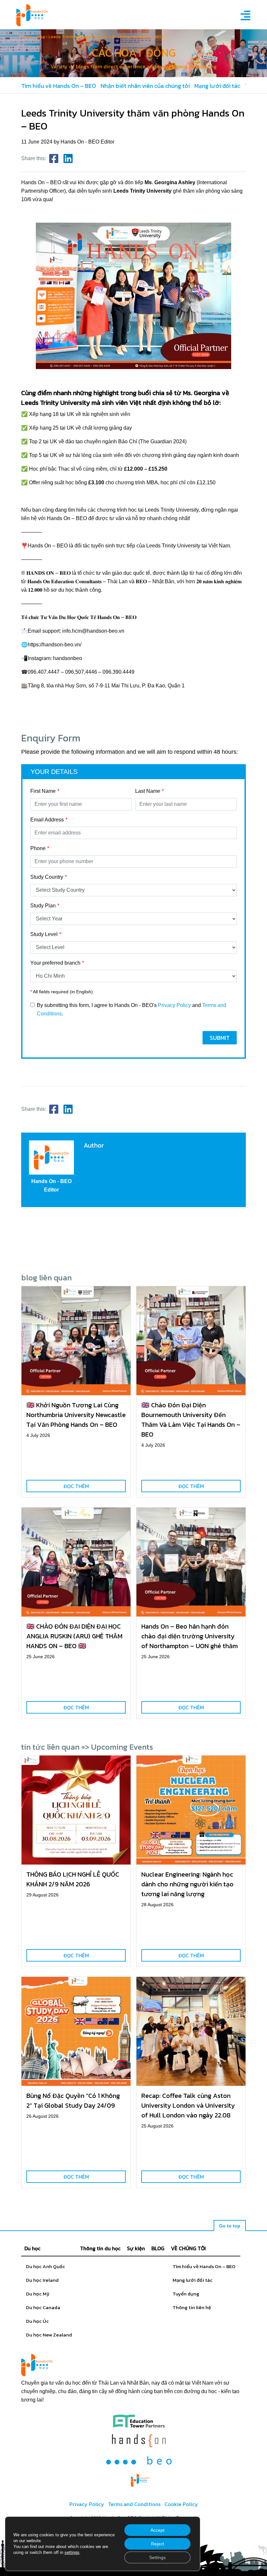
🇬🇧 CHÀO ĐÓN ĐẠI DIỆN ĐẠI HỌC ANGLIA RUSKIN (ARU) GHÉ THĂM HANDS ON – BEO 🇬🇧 (74, 1636)
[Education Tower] (139, 2421)
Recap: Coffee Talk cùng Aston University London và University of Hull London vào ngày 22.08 (188, 2105)
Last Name (148, 791)
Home (27, 37)
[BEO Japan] (139, 2460)
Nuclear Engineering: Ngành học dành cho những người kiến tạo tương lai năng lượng (187, 1884)
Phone (38, 848)
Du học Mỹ (38, 2294)
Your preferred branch (55, 963)
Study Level (44, 934)
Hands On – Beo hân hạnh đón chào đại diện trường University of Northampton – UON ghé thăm (190, 1636)
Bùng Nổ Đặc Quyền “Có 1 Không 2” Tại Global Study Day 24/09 (73, 2101)
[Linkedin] (68, 159)
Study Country (47, 877)
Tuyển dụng (186, 2294)
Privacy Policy (174, 1005)
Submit (220, 1038)
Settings (157, 2557)
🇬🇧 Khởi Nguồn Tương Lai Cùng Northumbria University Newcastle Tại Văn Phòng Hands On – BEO (76, 1415)
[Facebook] (54, 159)
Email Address (47, 820)
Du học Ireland (42, 2280)
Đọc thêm (76, 1486)
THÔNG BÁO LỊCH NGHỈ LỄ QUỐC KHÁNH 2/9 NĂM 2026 (73, 1879)
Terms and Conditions (134, 2504)
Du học (32, 2248)
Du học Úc (37, 2321)
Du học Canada (43, 2307)
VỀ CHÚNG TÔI (188, 2248)
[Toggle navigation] (244, 15)
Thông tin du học (100, 2248)
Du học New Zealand (49, 2335)
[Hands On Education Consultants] (139, 2441)
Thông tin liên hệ (192, 2307)
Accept (157, 2530)
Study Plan (43, 906)
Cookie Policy (181, 2504)
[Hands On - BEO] (140, 2480)
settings (72, 2552)
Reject (158, 2544)
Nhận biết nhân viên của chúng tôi (145, 86)
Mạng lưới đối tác (217, 86)
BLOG (158, 2248)
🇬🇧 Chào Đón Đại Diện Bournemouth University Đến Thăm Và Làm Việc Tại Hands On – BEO (191, 1420)
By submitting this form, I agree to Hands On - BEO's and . (132, 1009)
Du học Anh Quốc (46, 2266)
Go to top (230, 2226)
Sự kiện (136, 2248)
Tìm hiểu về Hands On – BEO (59, 86)
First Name (43, 791)
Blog (41, 37)
